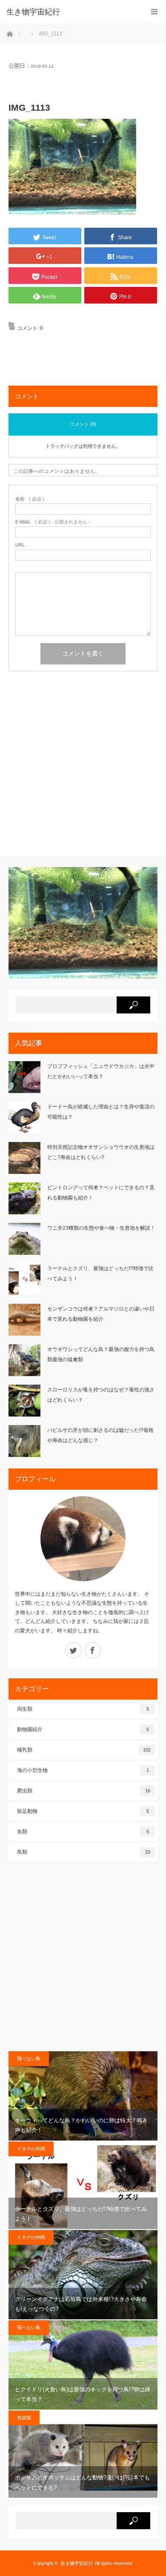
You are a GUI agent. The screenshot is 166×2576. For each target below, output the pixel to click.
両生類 (83, 1709)
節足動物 (83, 1811)
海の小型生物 (83, 1770)
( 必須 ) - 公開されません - (53, 522)
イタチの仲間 (31, 2149)
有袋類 (24, 2418)
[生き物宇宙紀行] (70, 12)
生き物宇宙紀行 (77, 2563)
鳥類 (84, 1852)
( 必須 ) (30, 499)
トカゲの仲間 (31, 2237)
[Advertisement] (83, 767)
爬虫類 (84, 1791)
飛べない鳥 (29, 2058)
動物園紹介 (83, 1729)
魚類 (83, 1832)
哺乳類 (84, 1750)
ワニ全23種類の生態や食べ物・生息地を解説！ (101, 1228)
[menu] (154, 12)
